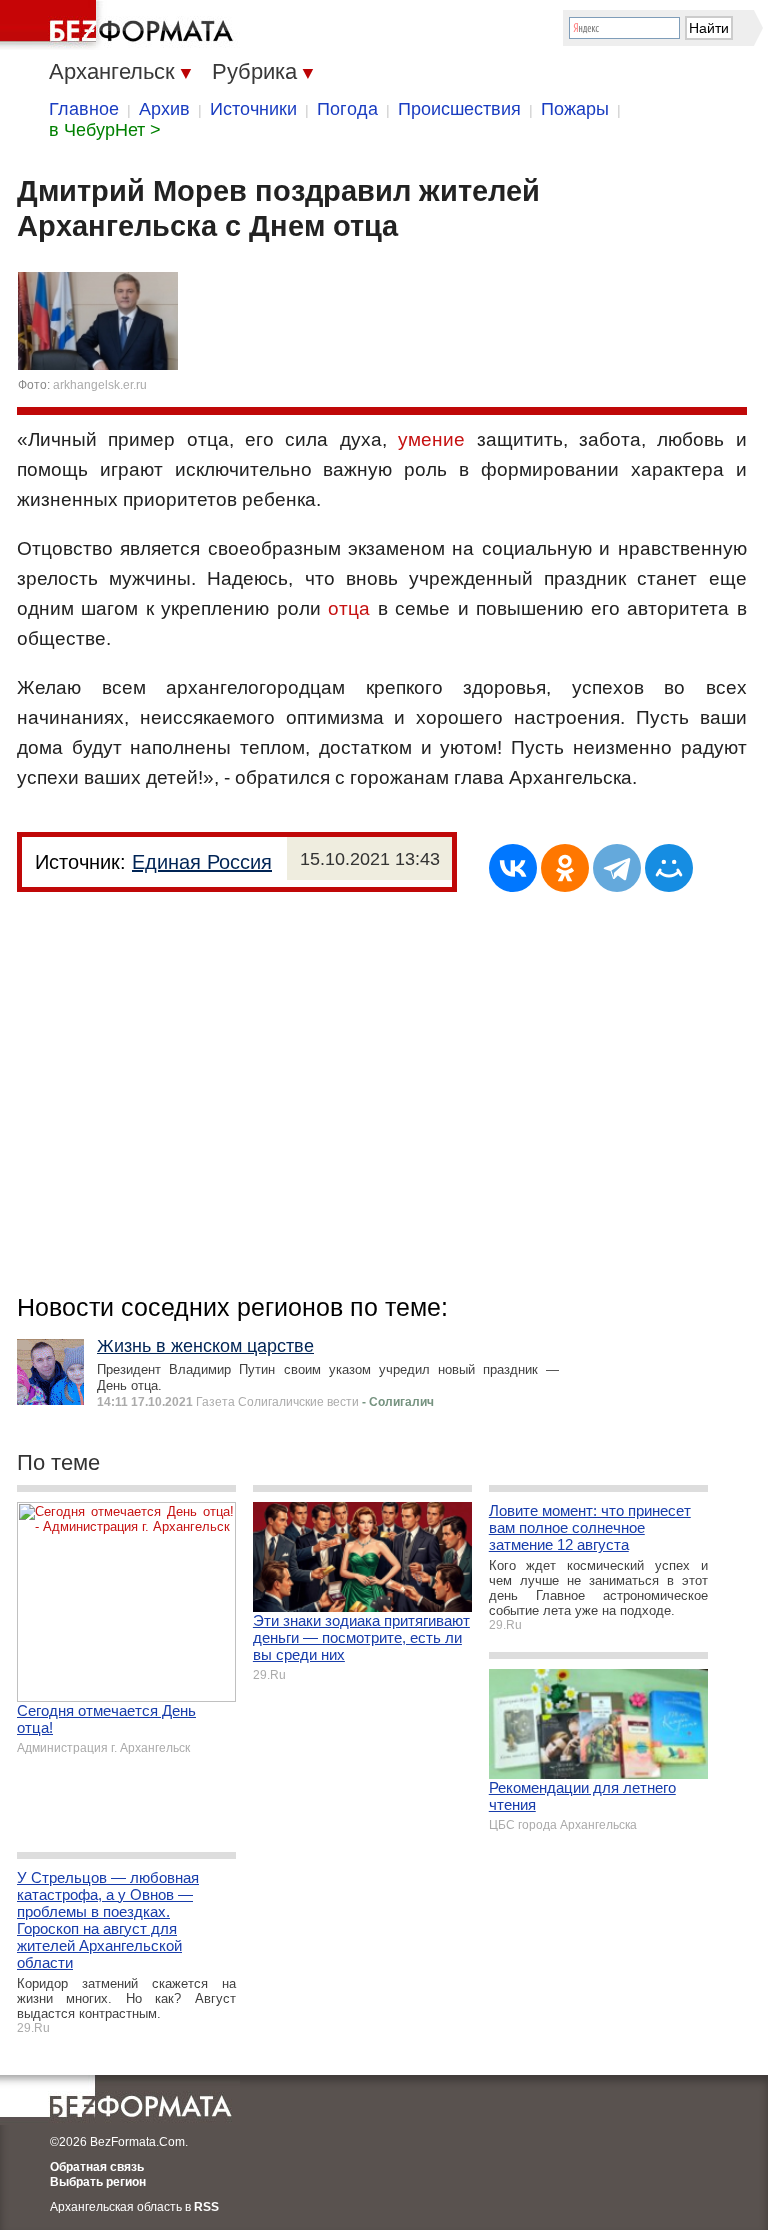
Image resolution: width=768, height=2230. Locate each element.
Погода (347, 109)
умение (431, 439)
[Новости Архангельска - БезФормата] (120, 25)
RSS (206, 2207)
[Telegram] (617, 868)
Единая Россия (202, 862)
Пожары (575, 109)
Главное (84, 109)
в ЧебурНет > (105, 130)
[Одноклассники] (565, 868)
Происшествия (459, 109)
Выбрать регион (98, 2182)
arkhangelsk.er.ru (100, 385)
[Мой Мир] (669, 868)
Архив (164, 109)
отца (349, 608)
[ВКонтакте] (513, 868)
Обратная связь (97, 2167)
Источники (253, 109)
